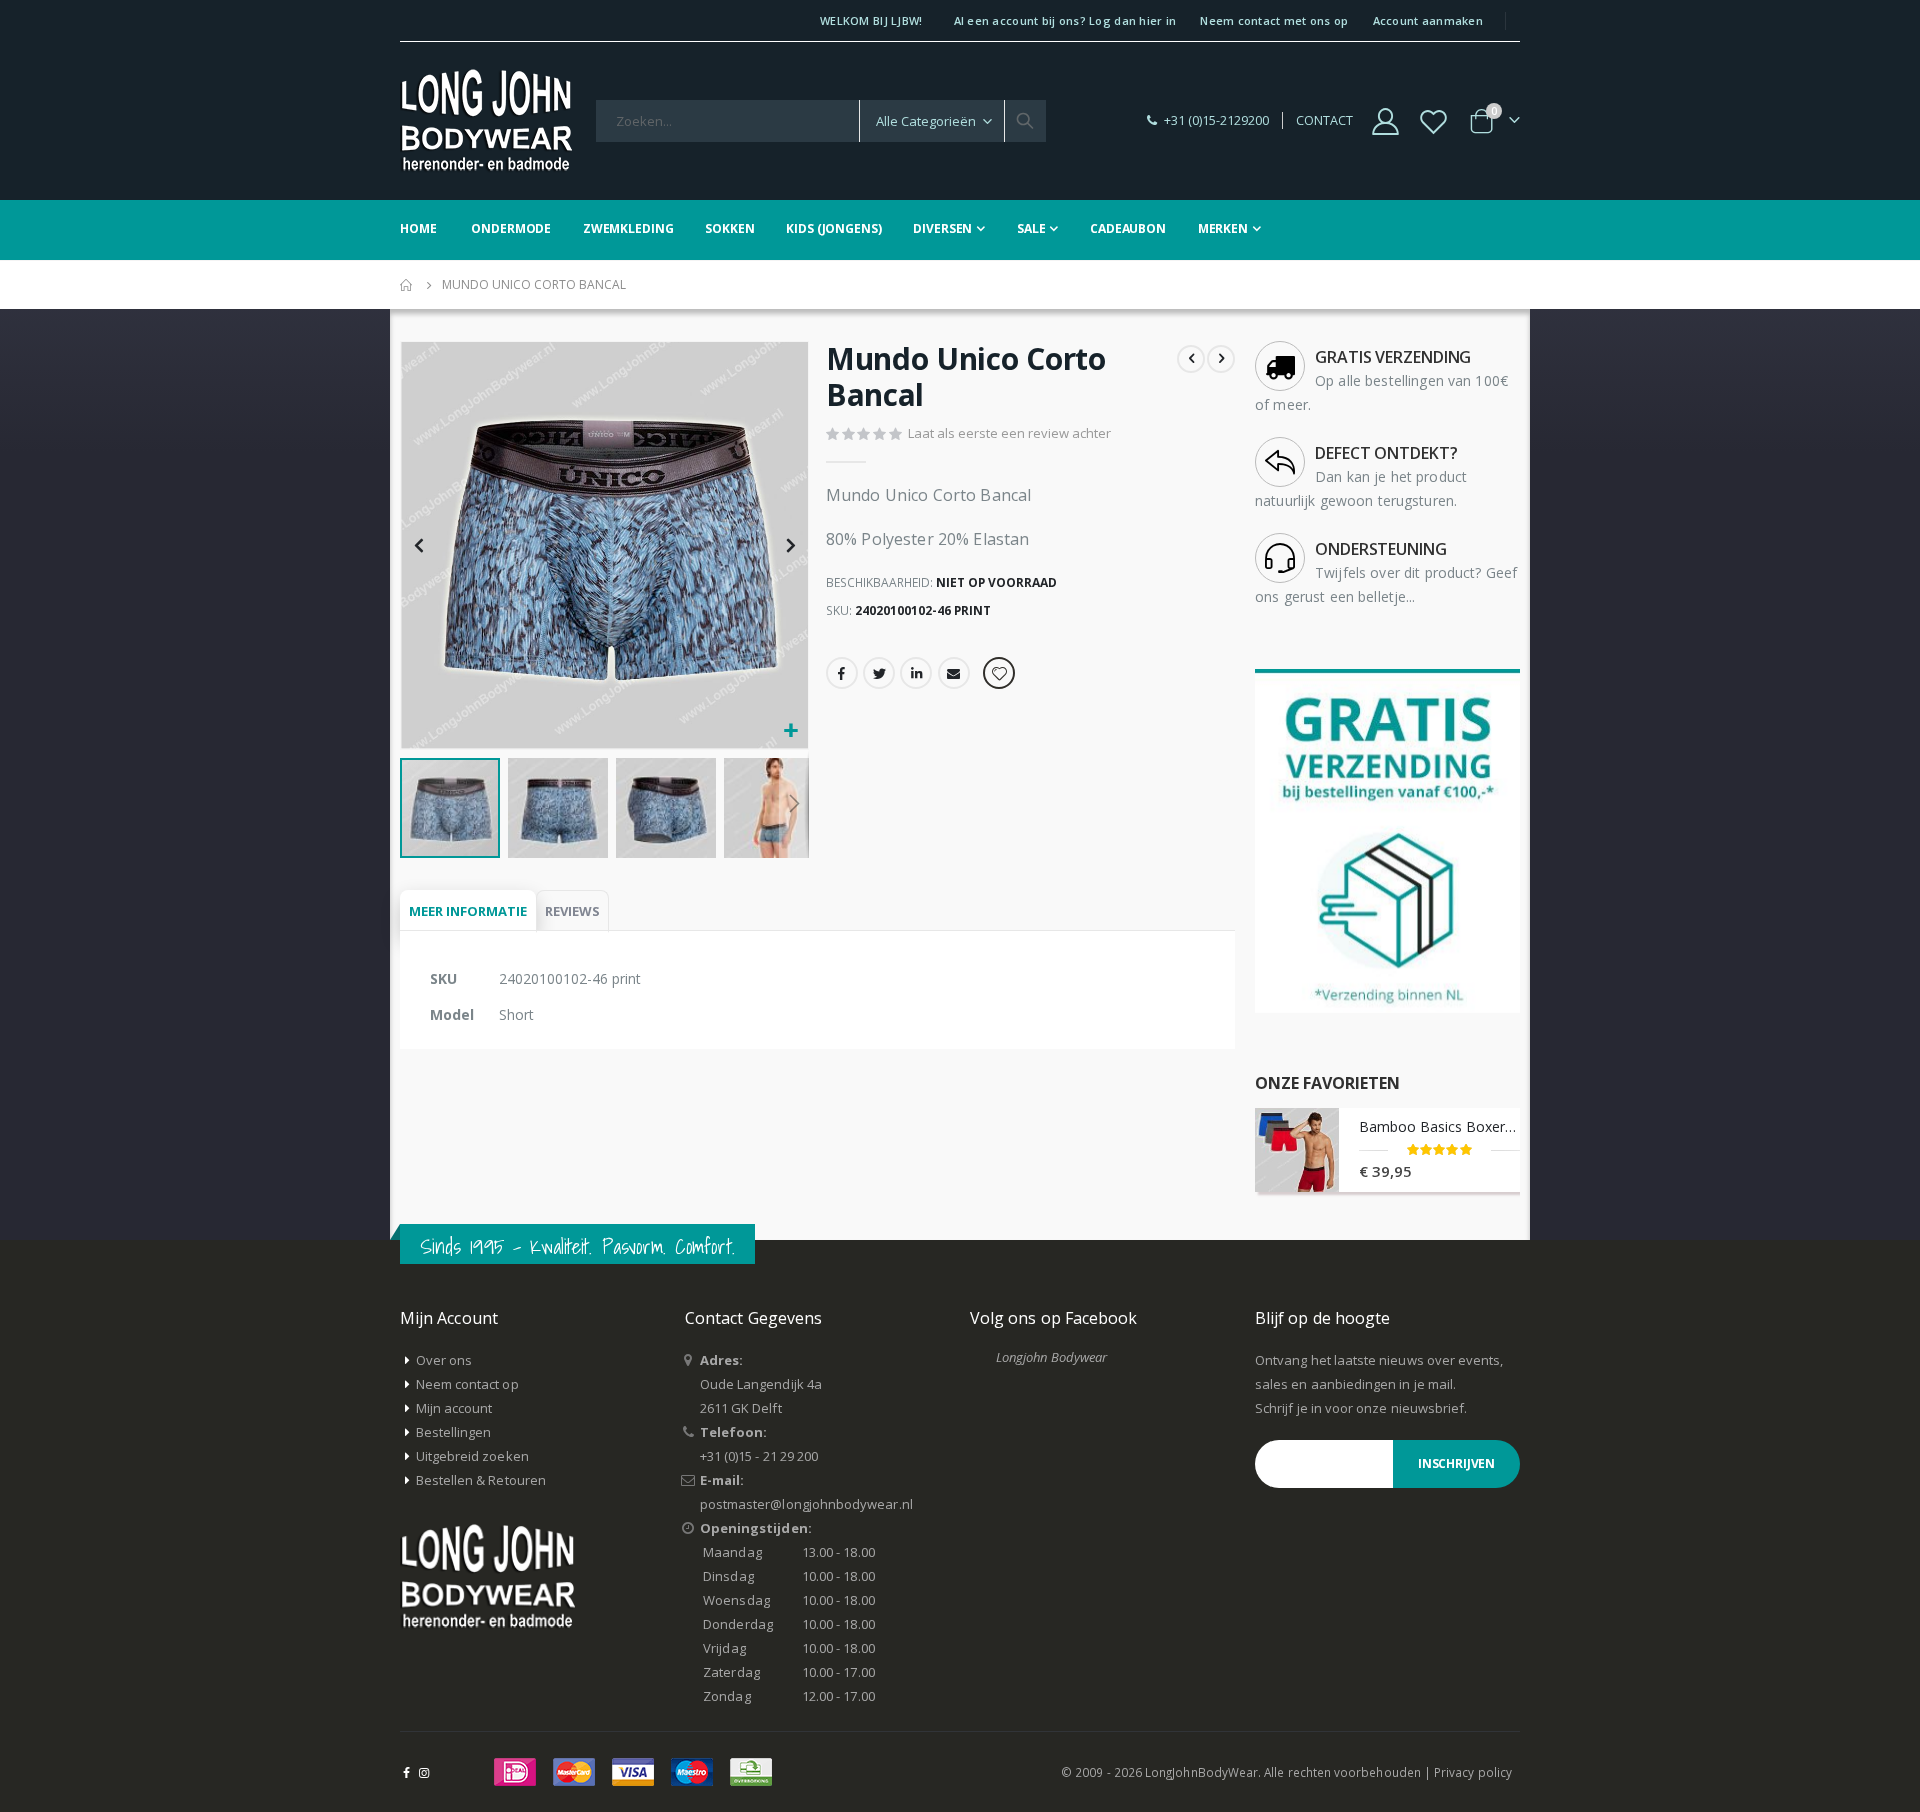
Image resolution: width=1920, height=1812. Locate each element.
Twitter (879, 673)
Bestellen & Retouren (481, 1480)
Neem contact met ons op (1274, 20)
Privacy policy (1473, 1772)
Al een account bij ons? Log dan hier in (1065, 20)
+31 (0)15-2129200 (1216, 120)
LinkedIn (916, 673)
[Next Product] (1221, 359)
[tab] (468, 911)
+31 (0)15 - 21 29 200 (759, 1456)
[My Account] (1385, 121)
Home (407, 285)
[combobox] (821, 121)
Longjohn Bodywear (1051, 1357)
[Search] (1025, 121)
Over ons (444, 1360)
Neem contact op (467, 1384)
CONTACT (1324, 120)
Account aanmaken (1428, 20)
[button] (790, 731)
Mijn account (454, 1408)
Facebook (842, 673)
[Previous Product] (1191, 359)
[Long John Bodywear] (486, 121)
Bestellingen (454, 1432)
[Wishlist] (1434, 121)
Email (954, 673)
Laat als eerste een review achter (1009, 433)
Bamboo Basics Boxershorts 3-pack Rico (1439, 1126)
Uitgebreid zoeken (472, 1456)
